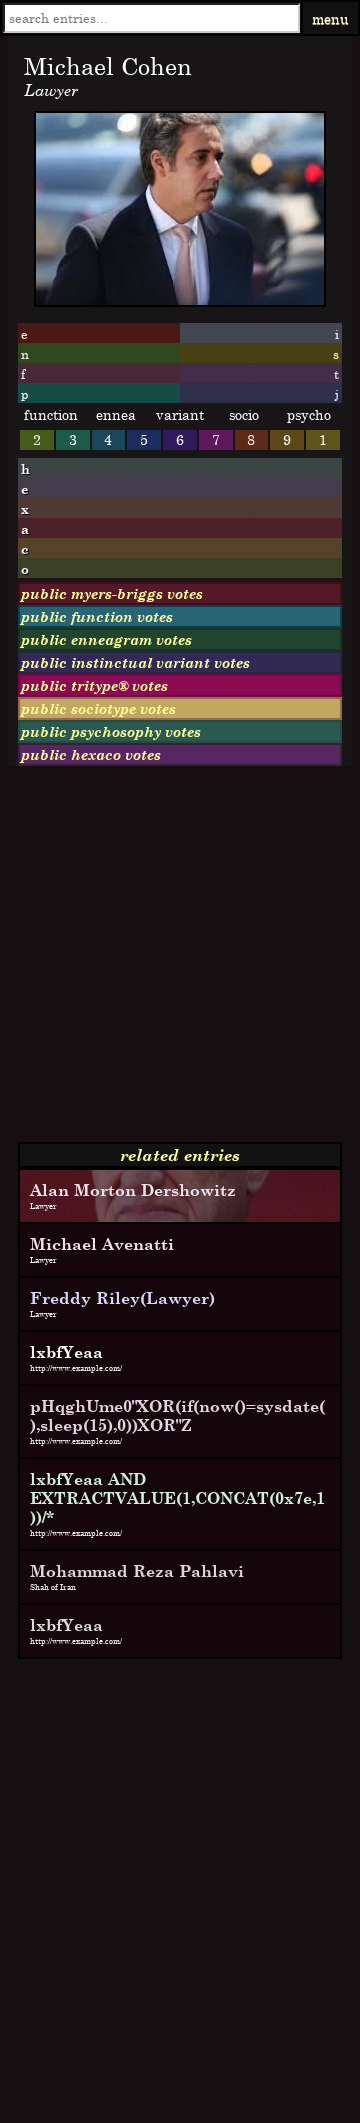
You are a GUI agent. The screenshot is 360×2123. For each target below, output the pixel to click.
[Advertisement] (180, 962)
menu (330, 18)
